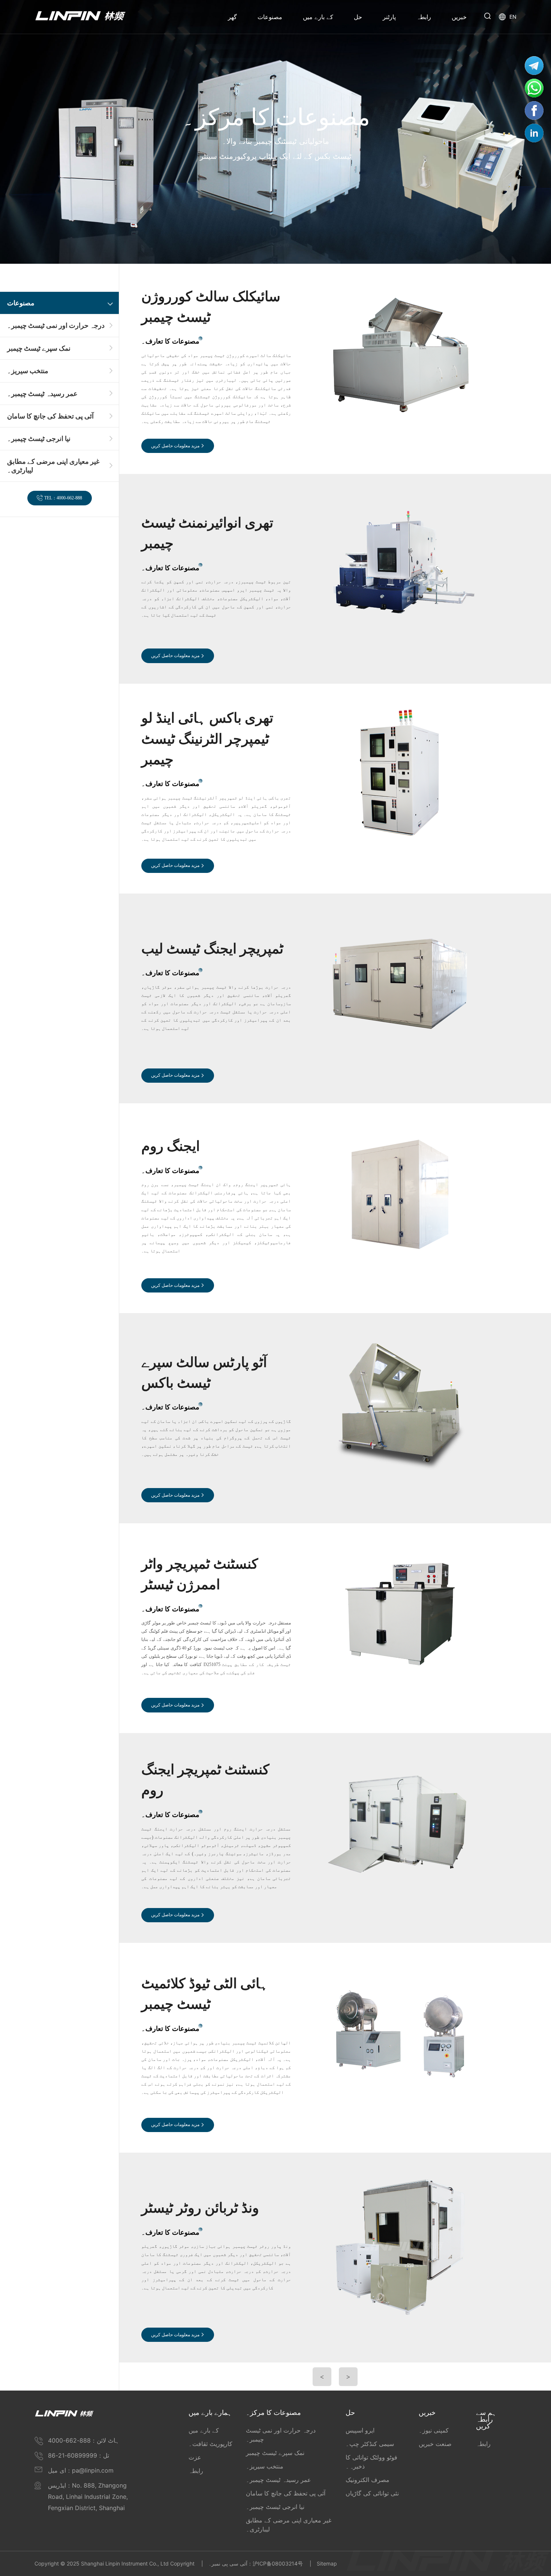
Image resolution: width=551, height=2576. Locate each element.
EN (513, 17)
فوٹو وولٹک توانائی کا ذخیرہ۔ (371, 2462)
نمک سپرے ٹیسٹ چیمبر (39, 348)
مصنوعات (21, 303)
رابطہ (196, 2471)
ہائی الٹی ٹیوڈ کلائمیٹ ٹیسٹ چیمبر (205, 1994)
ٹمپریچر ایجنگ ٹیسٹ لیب (212, 949)
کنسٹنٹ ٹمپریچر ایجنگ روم (205, 1780)
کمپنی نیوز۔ (434, 2430)
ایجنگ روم (171, 1146)
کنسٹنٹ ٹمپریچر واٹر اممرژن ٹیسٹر (200, 1574)
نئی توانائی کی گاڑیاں (372, 2493)
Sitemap (327, 2563)
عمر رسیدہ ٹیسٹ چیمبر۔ (42, 393)
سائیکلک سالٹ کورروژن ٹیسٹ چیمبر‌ (211, 307)
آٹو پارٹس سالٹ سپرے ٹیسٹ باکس (204, 1373)
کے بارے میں (204, 2430)
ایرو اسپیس (360, 2430)
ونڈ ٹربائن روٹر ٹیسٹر (200, 2208)
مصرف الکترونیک (368, 2480)
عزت (195, 2457)
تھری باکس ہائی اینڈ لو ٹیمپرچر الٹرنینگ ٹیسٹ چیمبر (207, 739)
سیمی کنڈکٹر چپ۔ (370, 2444)
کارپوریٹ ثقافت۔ (210, 2444)
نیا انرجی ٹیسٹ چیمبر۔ (39, 439)
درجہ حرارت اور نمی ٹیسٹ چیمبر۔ (56, 325)
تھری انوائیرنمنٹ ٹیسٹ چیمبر (207, 533)
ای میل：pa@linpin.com (81, 2470)
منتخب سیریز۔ (28, 371)
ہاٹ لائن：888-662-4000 (84, 2440)
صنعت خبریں (435, 2444)
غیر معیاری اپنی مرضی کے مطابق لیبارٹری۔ (53, 466)
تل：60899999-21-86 (79, 2455)
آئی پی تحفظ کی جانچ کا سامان (50, 416)
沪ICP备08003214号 (278, 2563)
